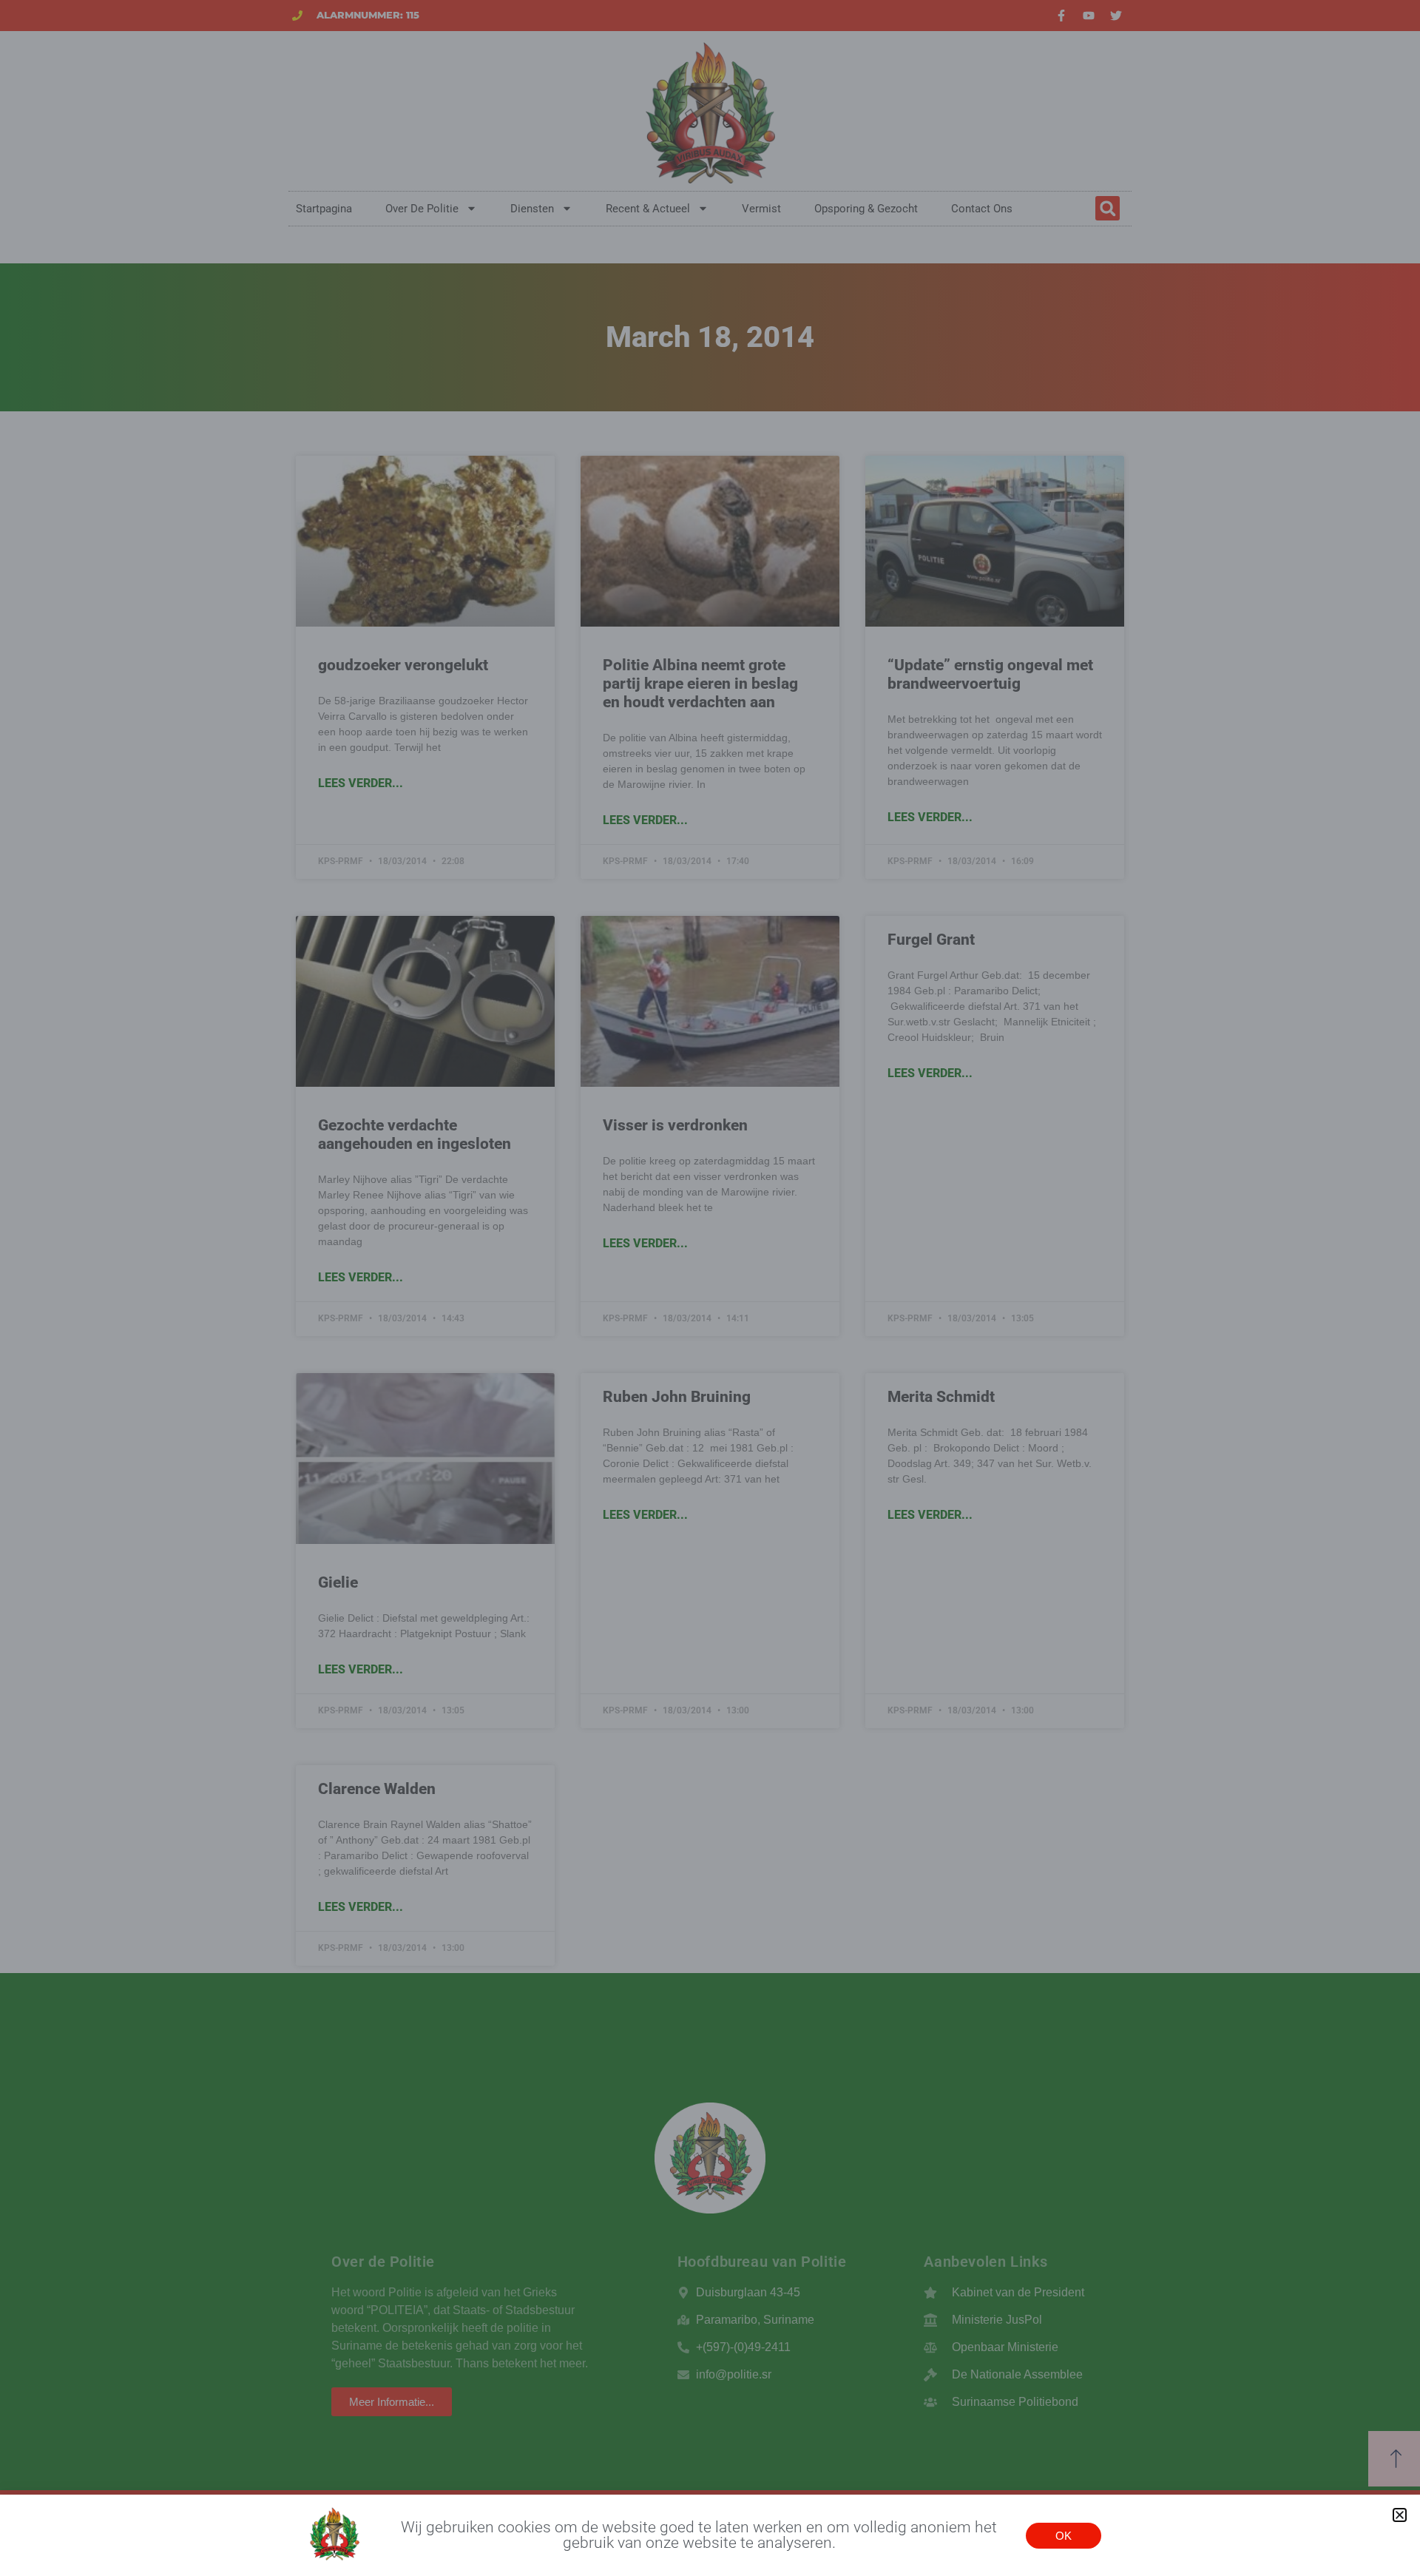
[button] (1400, 2515)
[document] (710, 1288)
